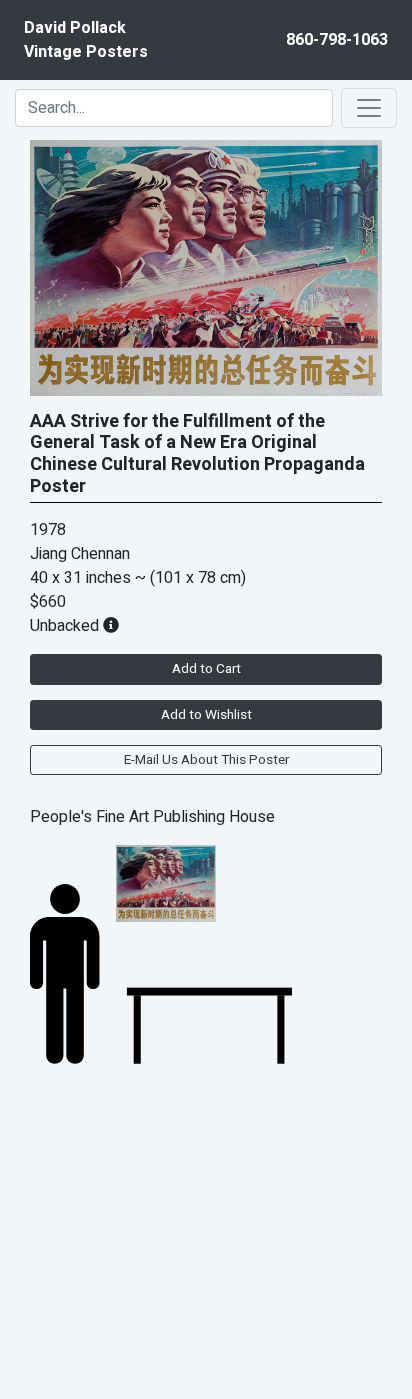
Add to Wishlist (206, 715)
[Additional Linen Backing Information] (111, 626)
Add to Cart (206, 669)
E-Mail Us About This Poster (206, 760)
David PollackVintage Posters (86, 40)
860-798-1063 (337, 40)
